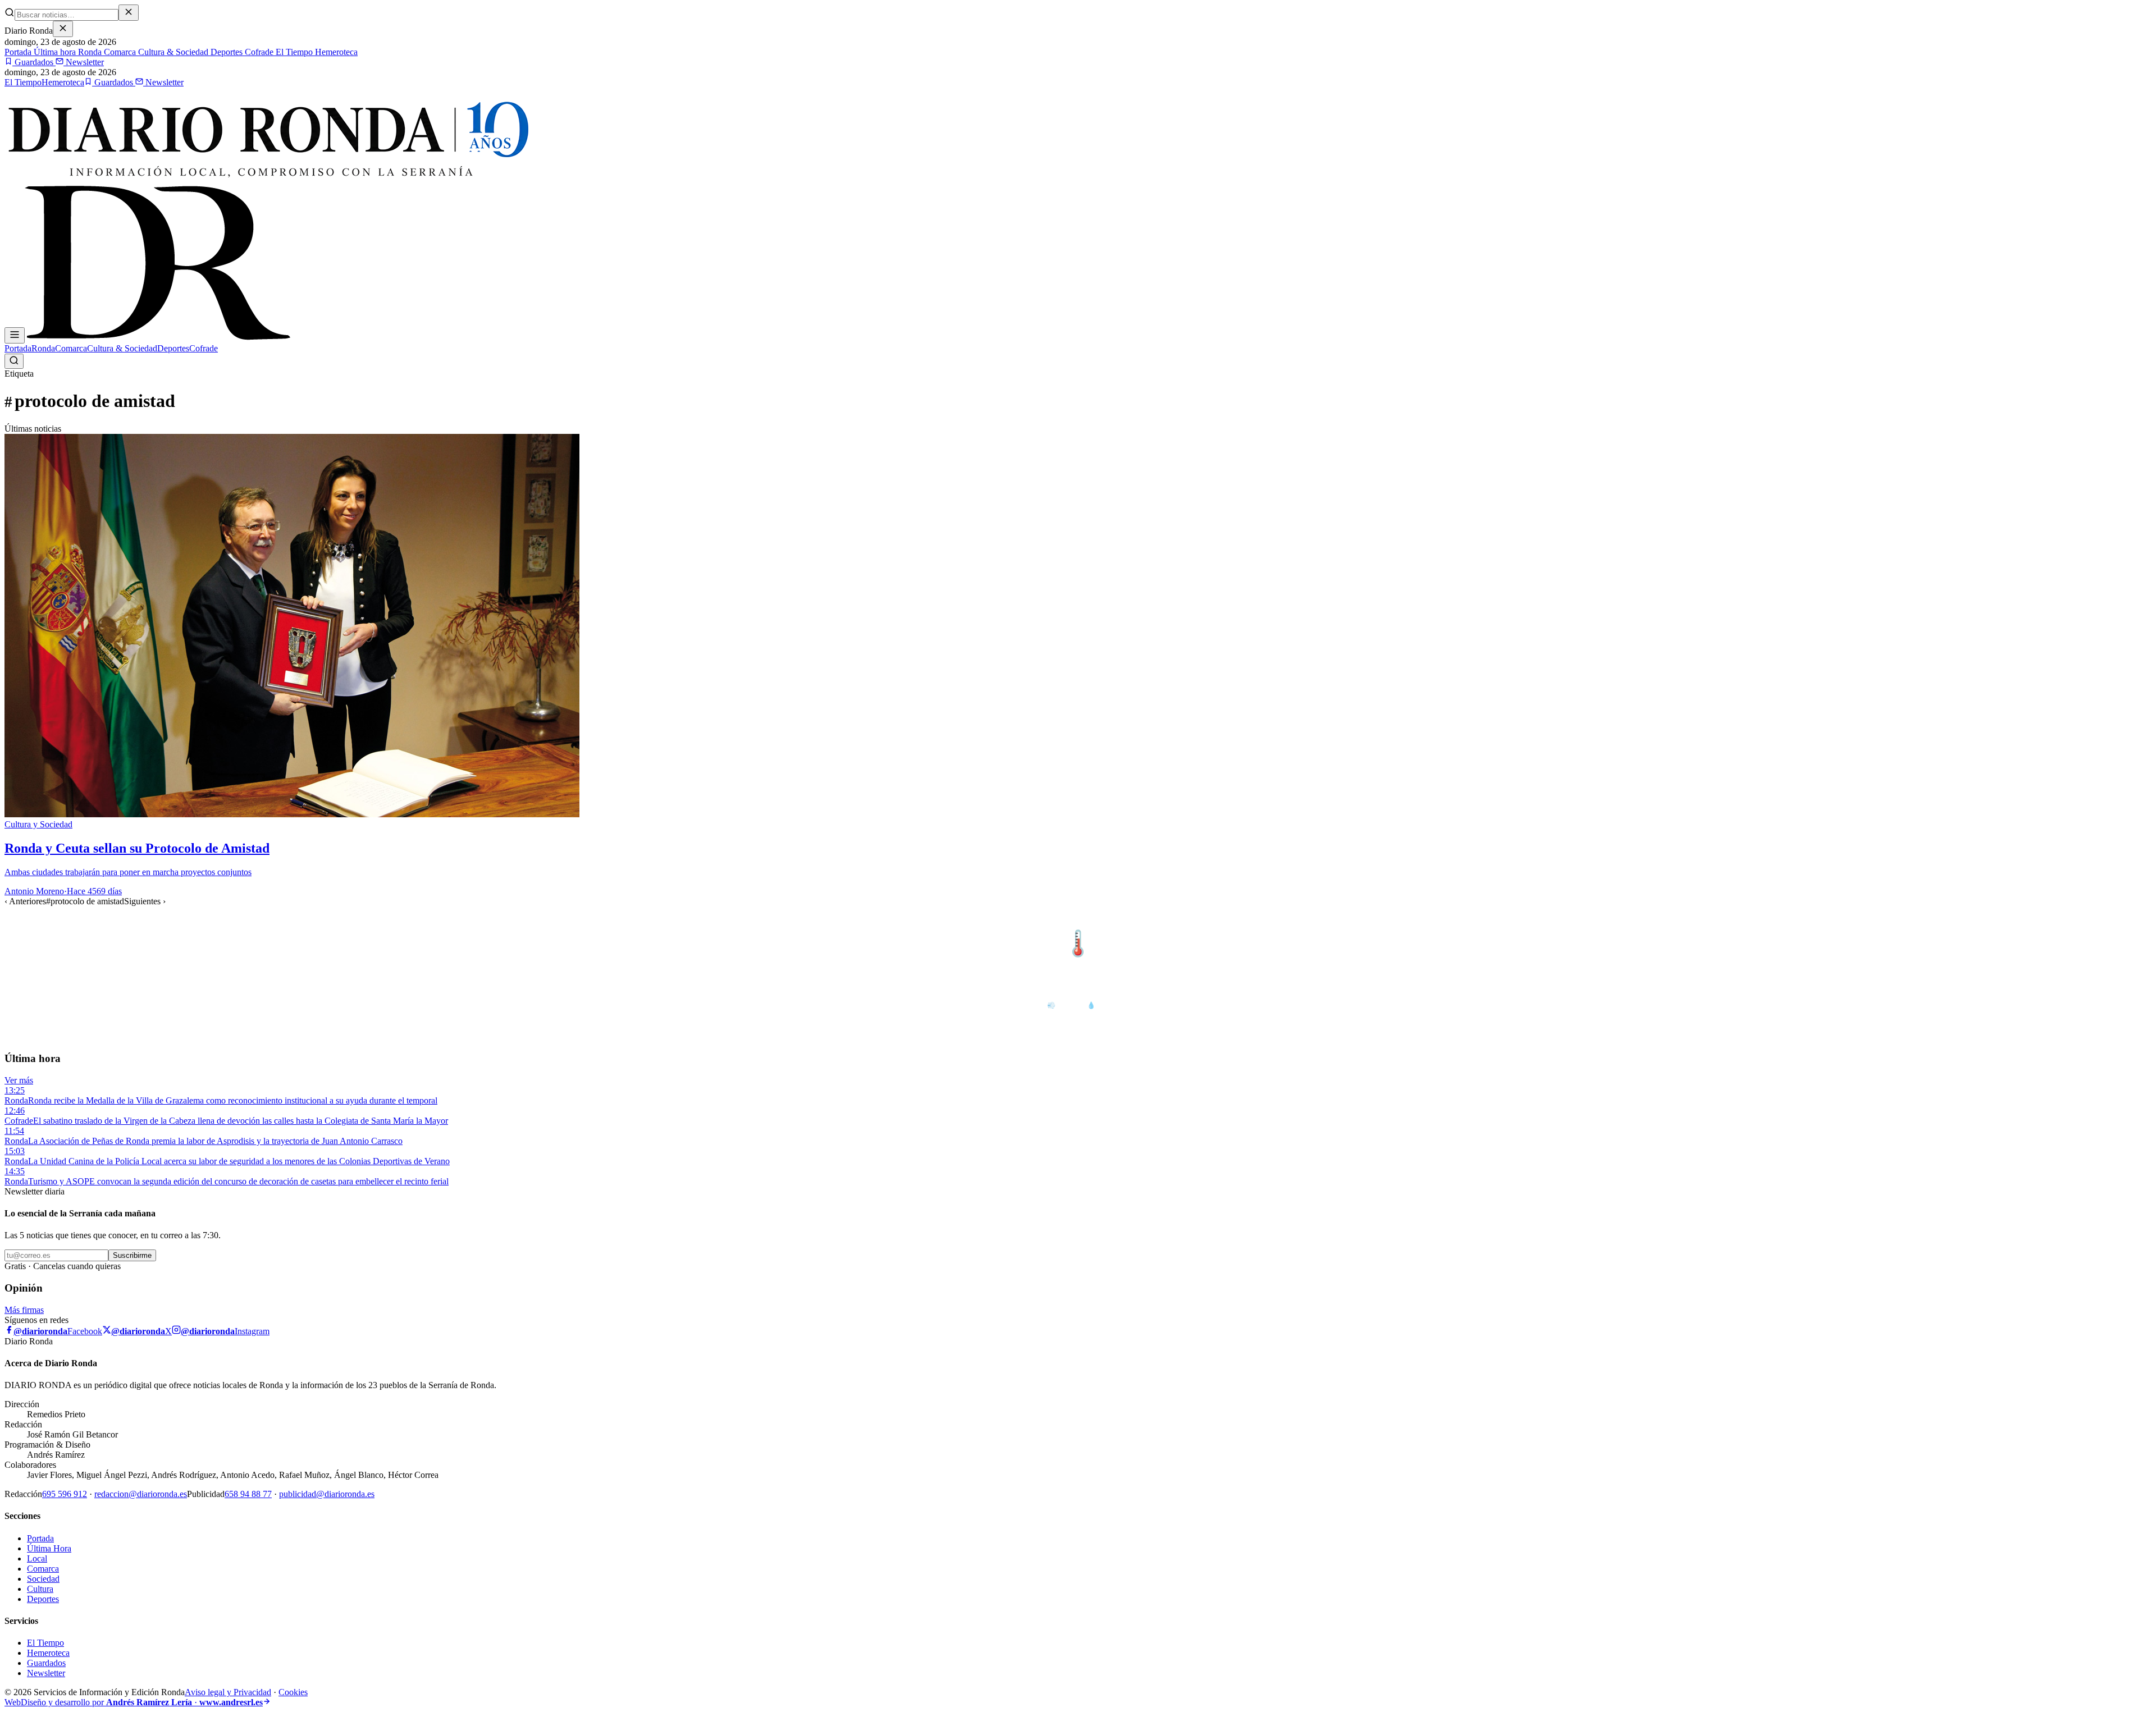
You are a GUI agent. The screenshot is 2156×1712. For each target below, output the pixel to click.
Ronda (89, 52)
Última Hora (49, 1548)
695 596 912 (65, 1494)
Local (37, 1558)
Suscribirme (132, 1255)
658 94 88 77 (248, 1494)
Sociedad (43, 1579)
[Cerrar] (63, 29)
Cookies (293, 1692)
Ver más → (2127, 920)
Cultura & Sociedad (172, 52)
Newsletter (84, 62)
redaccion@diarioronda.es (141, 1494)
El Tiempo (293, 52)
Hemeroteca (335, 52)
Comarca (119, 52)
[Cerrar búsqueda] (129, 13)
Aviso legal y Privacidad (228, 1692)
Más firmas (24, 1310)
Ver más (19, 1080)
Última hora (54, 52)
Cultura (40, 1589)
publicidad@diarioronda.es (327, 1494)
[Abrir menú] (15, 335)
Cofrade (258, 52)
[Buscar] (14, 361)
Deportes (225, 52)
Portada (18, 52)
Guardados (34, 62)
